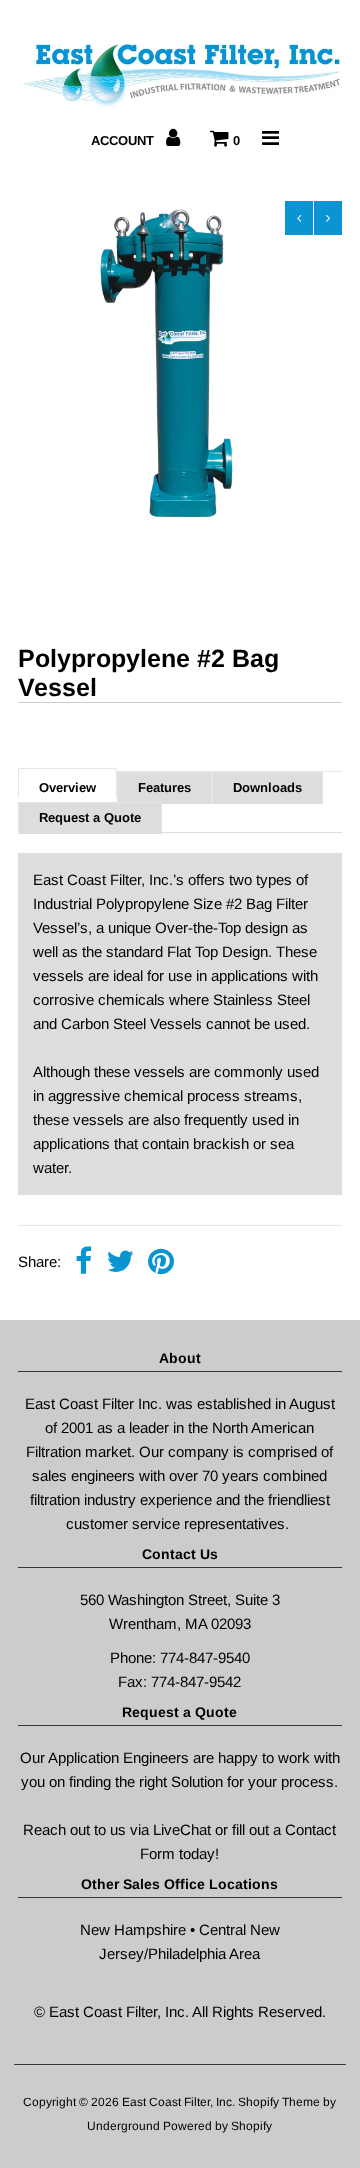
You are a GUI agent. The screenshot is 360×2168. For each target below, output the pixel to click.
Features (164, 787)
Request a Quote (90, 817)
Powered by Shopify (217, 2126)
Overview (67, 787)
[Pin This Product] (161, 1263)
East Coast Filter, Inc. (180, 2102)
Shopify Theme (279, 2102)
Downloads (267, 787)
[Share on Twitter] (120, 1263)
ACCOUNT (124, 140)
